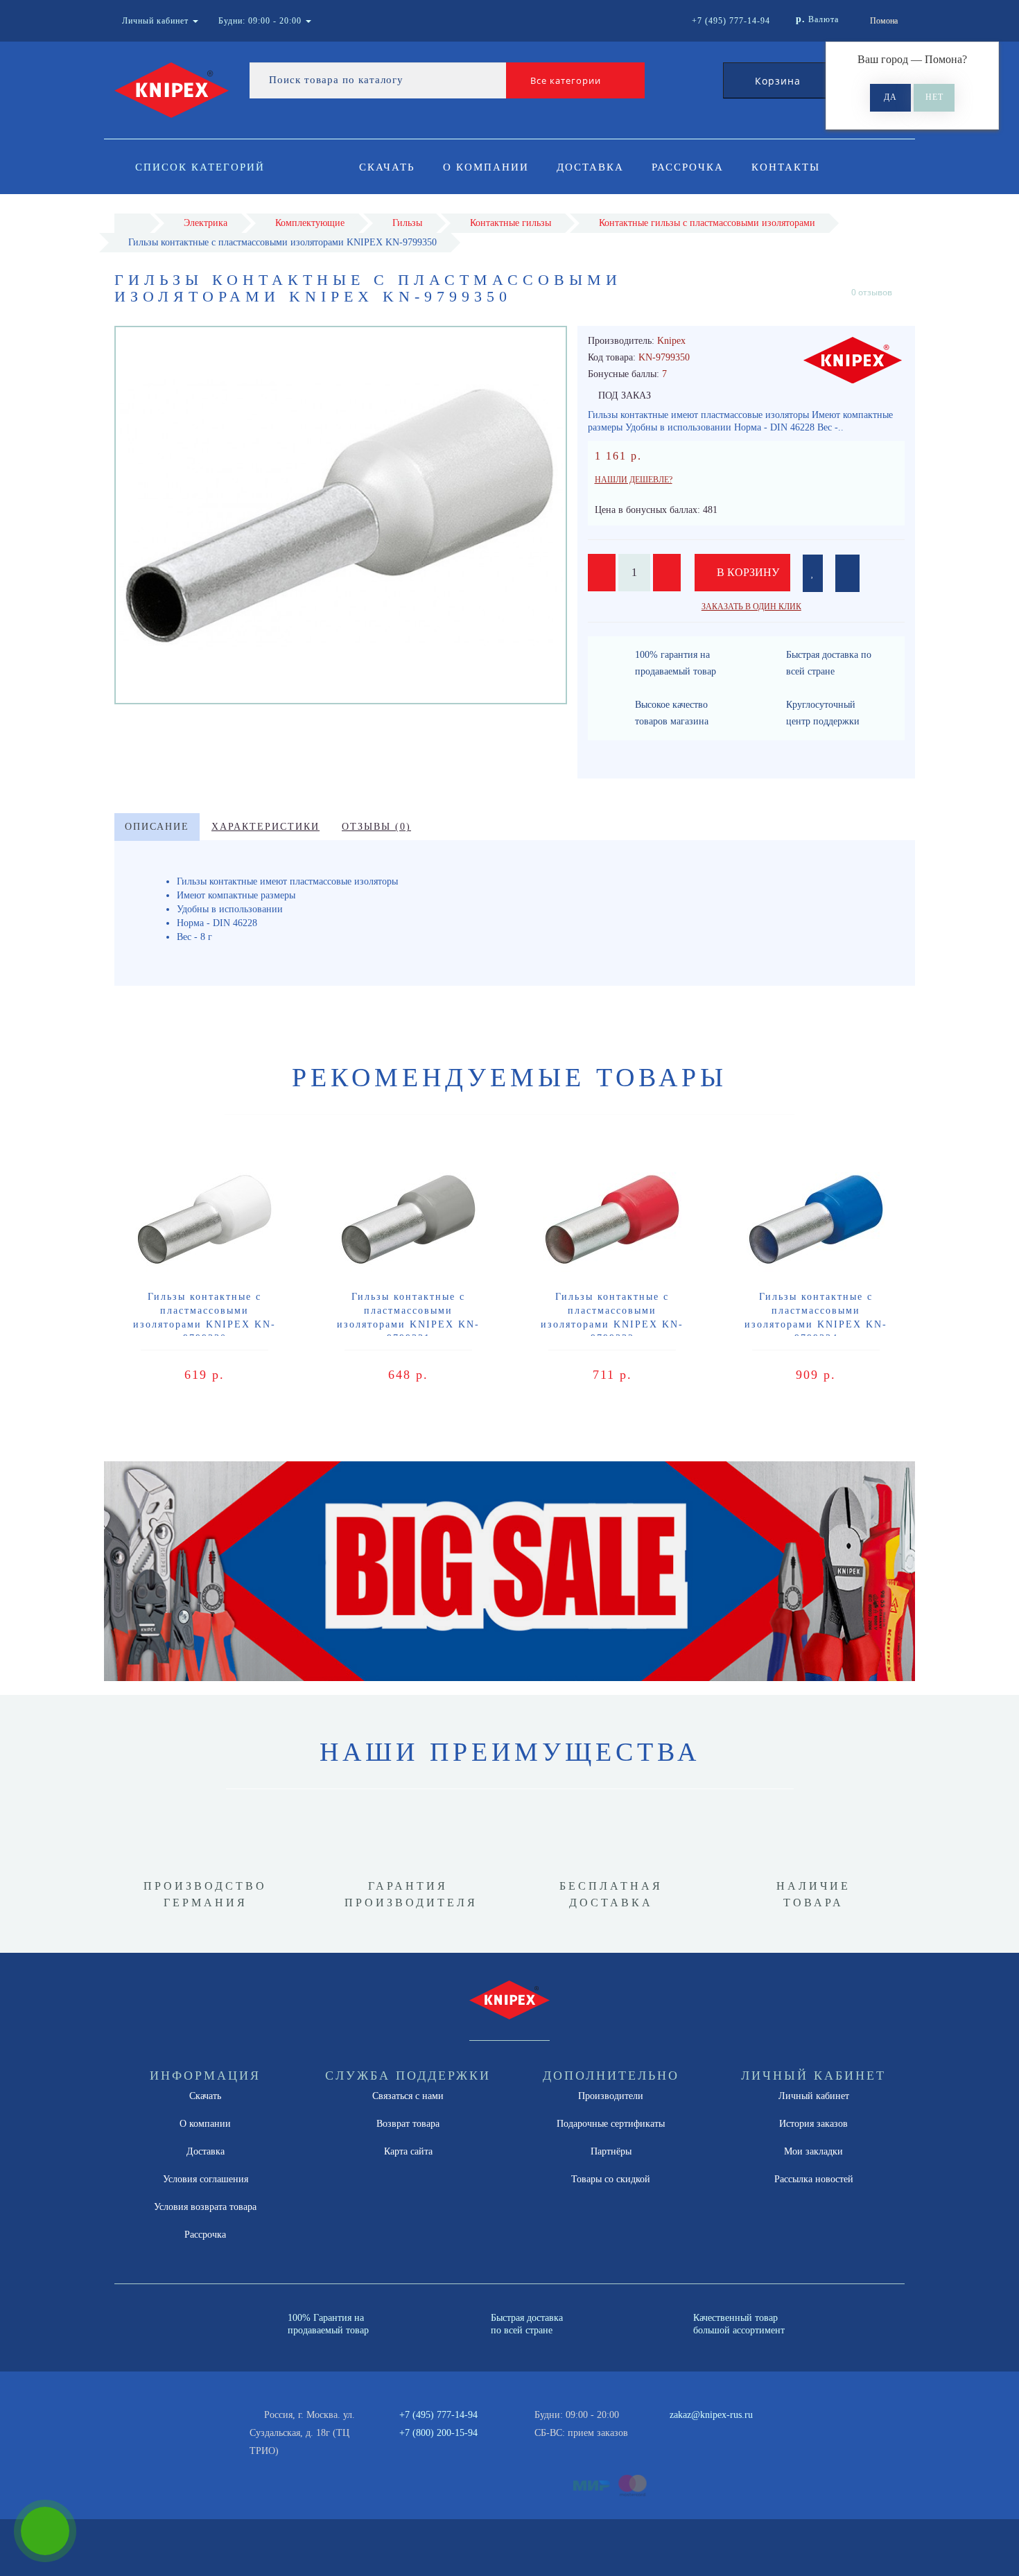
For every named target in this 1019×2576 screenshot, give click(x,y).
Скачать (387, 167)
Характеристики (265, 827)
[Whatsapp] (662, 2431)
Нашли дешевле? (634, 480)
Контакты (786, 167)
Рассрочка (688, 167)
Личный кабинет (814, 2096)
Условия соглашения (206, 2179)
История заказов (813, 2124)
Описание (157, 827)
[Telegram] (685, 2433)
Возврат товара (408, 2124)
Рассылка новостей (814, 2179)
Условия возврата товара (205, 2207)
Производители (611, 2096)
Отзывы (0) (376, 827)
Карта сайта (408, 2151)
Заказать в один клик (751, 607)
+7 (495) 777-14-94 (438, 2415)
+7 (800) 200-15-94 (438, 2433)
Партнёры (611, 2151)
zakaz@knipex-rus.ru (711, 2415)
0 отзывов (872, 292)
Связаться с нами (408, 2096)
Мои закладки (813, 2151)
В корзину (747, 572)
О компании (486, 167)
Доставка (590, 167)
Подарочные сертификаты (611, 2124)
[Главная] (132, 223)
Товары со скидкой (611, 2179)
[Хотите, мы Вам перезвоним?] (45, 2531)
